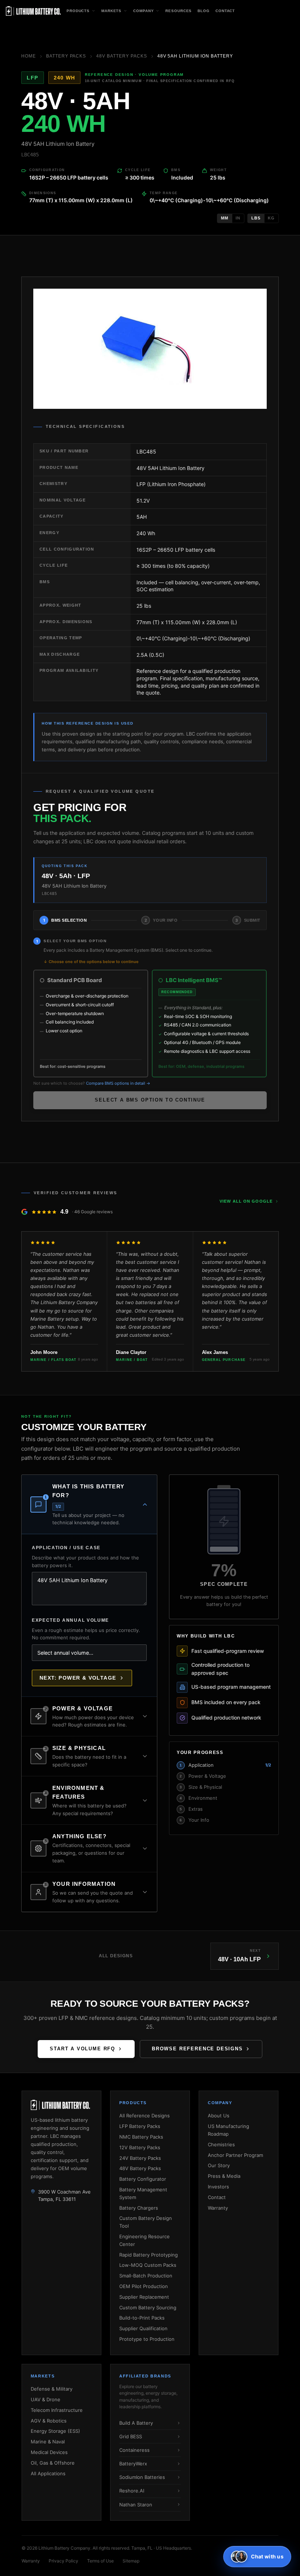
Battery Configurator (143, 2179)
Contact (225, 11)
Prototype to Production (147, 2339)
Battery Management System (143, 2193)
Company (143, 11)
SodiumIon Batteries (142, 2477)
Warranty (218, 2208)
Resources (179, 11)
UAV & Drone (46, 2399)
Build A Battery (136, 2423)
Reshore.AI (132, 2491)
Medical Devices (49, 2452)
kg (271, 218)
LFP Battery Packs (140, 2126)
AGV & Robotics (49, 2421)
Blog (204, 11)
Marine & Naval (48, 2442)
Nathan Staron (136, 2505)
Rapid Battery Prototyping (149, 2255)
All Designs (116, 1956)
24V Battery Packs (140, 2158)
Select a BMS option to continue (150, 1100)
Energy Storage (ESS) (55, 2431)
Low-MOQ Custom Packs (148, 2265)
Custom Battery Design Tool (146, 2222)
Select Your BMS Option (75, 941)
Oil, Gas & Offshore (53, 2463)
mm (225, 218)
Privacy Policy (63, 2561)
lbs (256, 218)
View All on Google (246, 1201)
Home (29, 56)
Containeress (134, 2450)
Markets (111, 11)
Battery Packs (66, 56)
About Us (219, 2116)
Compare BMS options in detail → (118, 1083)
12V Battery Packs (140, 2147)
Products (78, 11)
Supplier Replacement (144, 2297)
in (238, 218)
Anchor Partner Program (235, 2155)
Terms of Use (100, 2561)
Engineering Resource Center (145, 2240)
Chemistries (221, 2144)
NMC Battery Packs (141, 2137)
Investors (218, 2187)
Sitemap (131, 2561)
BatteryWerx (133, 2464)
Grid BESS (131, 2436)
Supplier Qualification (143, 2328)
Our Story (219, 2165)
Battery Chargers (139, 2208)
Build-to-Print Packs (142, 2318)
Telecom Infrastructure (57, 2410)
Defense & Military (52, 2389)
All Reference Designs (145, 2116)
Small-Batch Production (146, 2276)
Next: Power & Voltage (78, 1678)
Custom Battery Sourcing (148, 2307)
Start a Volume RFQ (82, 2049)
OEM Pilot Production (144, 2286)
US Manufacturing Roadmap (228, 2130)
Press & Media (224, 2176)
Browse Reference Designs (197, 2049)
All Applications (48, 2473)
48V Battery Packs (121, 56)
